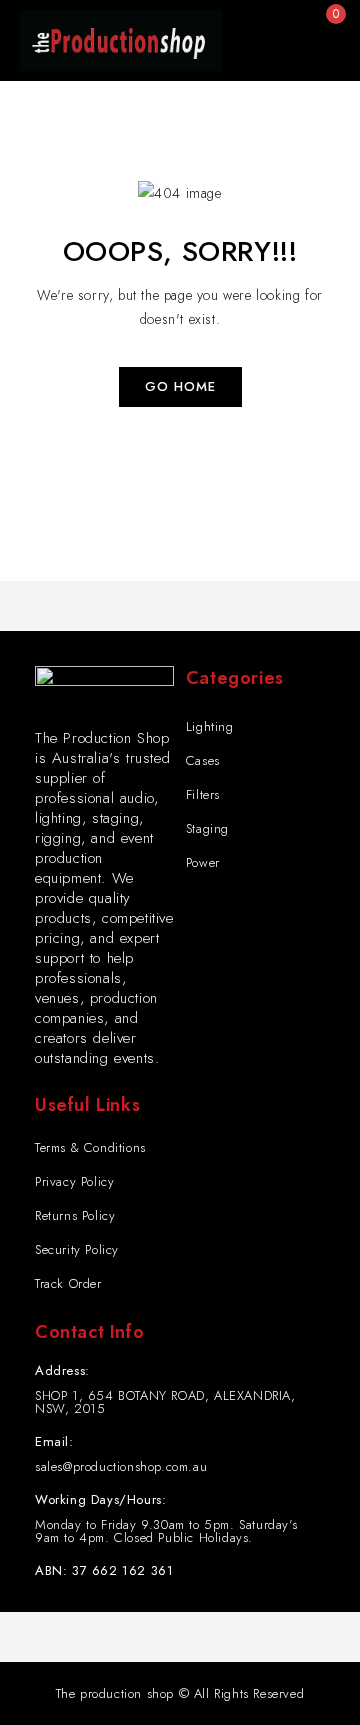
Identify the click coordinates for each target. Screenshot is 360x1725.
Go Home (180, 386)
